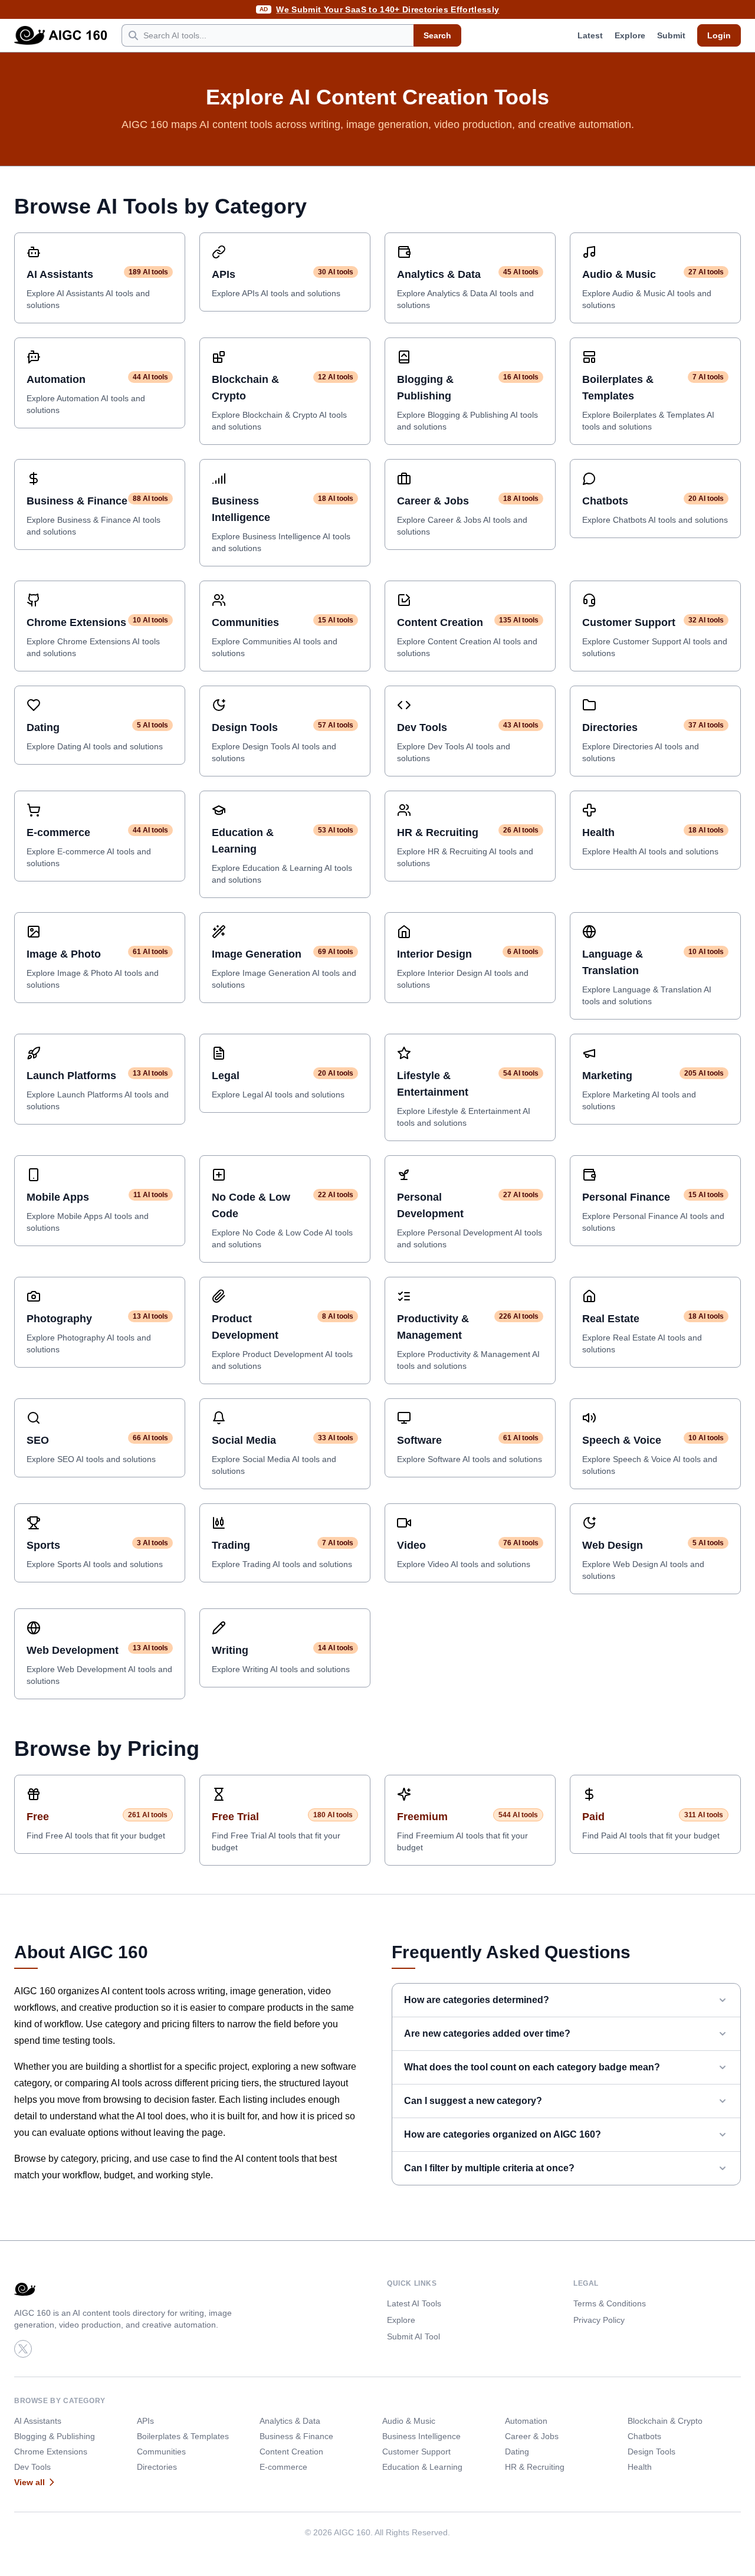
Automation (526, 2421)
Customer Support (416, 2452)
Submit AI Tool (413, 2336)
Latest (590, 35)
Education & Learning (422, 2467)
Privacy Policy (599, 2320)
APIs (145, 2421)
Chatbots (644, 2436)
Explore (630, 35)
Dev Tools (32, 2467)
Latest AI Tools (414, 2303)
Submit (671, 35)
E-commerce (283, 2467)
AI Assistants (38, 2421)
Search (437, 35)
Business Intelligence (421, 2436)
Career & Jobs (532, 2436)
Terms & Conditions (610, 2303)
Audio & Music (409, 2421)
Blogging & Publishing (55, 2436)
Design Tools (651, 2452)
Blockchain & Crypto (665, 2421)
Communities (161, 2452)
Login (719, 35)
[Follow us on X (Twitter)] (23, 2349)
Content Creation (291, 2452)
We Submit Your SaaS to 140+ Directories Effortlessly (388, 9)
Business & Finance (296, 2436)
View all (29, 2482)
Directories (157, 2467)
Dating (517, 2452)
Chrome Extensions (51, 2452)
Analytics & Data (290, 2421)
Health (640, 2467)
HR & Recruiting (535, 2467)
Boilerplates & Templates (183, 2436)
